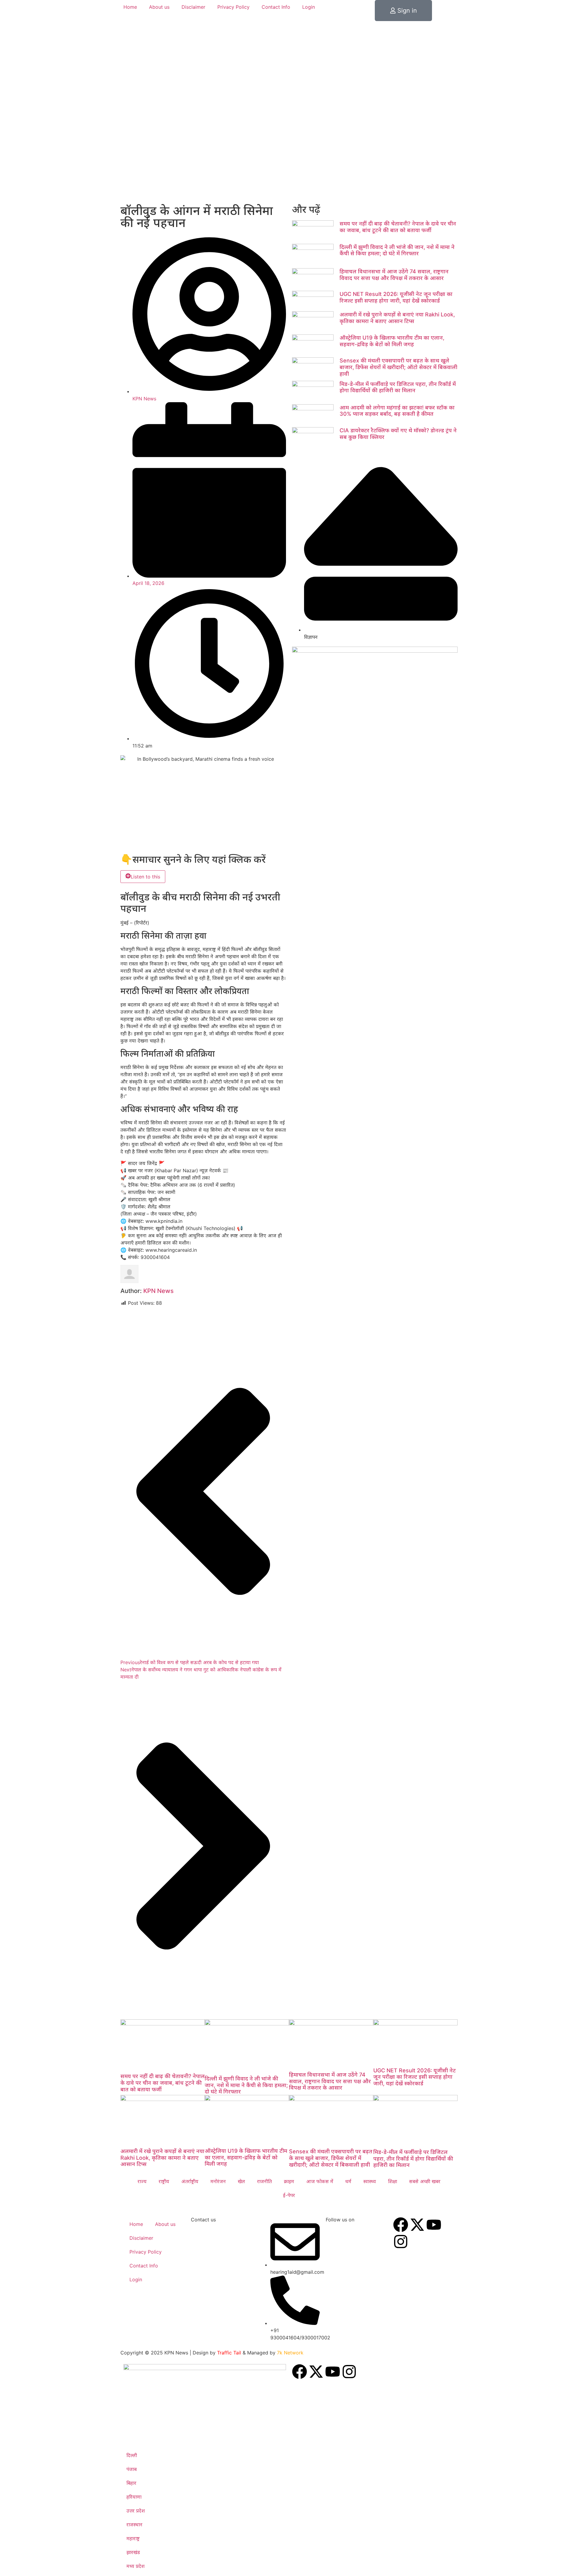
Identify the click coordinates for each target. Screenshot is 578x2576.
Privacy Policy (233, 7)
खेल (241, 2181)
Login (309, 7)
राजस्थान (134, 2525)
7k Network (290, 2353)
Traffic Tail (229, 2353)
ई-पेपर (289, 2195)
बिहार (131, 2483)
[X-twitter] (417, 2225)
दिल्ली (132, 2455)
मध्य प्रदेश (135, 2566)
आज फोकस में (320, 2181)
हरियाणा (134, 2497)
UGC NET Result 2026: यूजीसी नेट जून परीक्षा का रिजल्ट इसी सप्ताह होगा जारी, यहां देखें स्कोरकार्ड (396, 297)
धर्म (348, 2181)
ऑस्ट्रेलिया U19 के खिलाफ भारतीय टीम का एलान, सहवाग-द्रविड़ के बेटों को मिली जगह (392, 341)
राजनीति (264, 2181)
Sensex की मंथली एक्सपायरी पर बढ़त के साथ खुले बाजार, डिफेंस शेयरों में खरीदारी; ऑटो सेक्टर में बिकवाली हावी (398, 367)
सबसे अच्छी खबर (425, 2181)
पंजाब (132, 2469)
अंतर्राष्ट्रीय (190, 2181)
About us (159, 7)
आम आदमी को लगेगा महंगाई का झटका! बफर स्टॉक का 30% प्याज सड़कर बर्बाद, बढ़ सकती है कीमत (397, 411)
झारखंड (133, 2552)
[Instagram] (401, 2242)
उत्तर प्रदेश (136, 2511)
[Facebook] (401, 2225)
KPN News (158, 1291)
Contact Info (276, 7)
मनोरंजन (218, 2181)
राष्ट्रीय (164, 2181)
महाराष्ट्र (133, 2538)
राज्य (142, 2181)
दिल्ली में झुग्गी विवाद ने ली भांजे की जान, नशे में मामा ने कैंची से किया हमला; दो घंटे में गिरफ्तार (397, 250)
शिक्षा (393, 2181)
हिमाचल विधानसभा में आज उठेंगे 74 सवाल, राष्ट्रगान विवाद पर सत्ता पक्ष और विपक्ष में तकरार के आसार (394, 275)
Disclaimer (193, 7)
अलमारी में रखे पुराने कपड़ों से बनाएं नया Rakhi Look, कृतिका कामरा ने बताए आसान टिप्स (397, 318)
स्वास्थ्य (370, 2181)
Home (130, 7)
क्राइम (289, 2181)
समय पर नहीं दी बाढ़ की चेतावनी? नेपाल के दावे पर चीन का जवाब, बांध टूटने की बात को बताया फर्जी (398, 227)
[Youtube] (434, 2225)
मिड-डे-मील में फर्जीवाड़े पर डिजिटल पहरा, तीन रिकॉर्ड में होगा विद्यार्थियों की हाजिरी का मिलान (398, 387)
